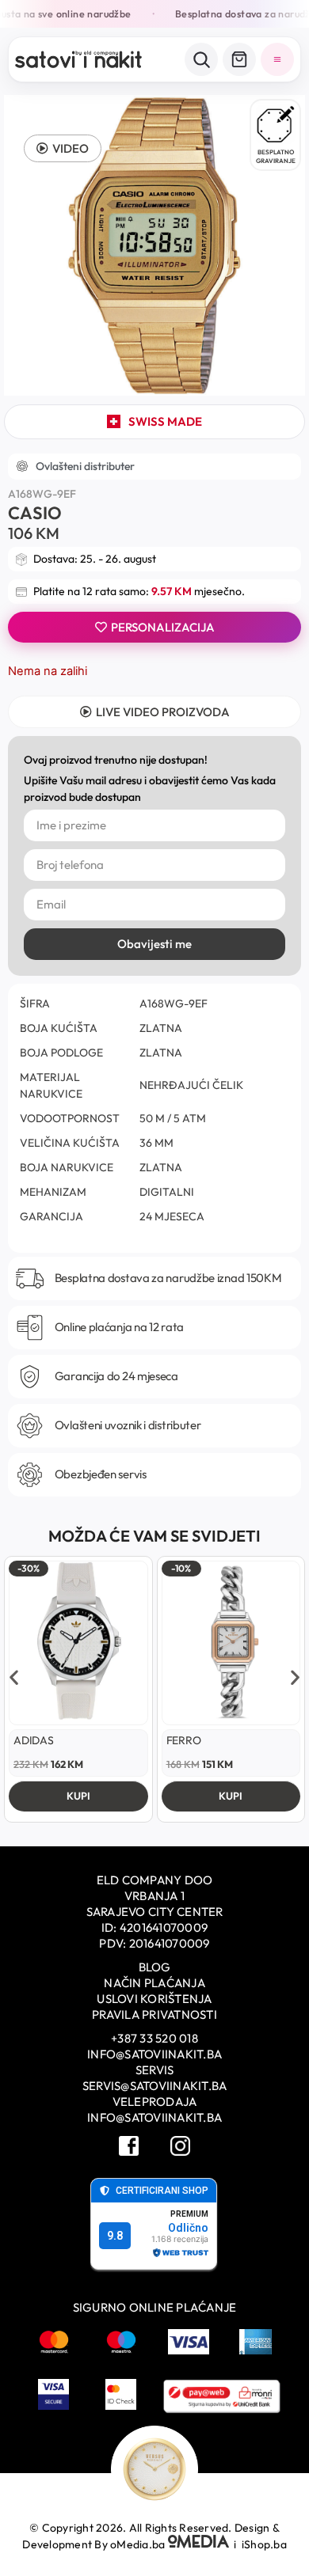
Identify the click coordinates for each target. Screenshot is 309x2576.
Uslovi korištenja (154, 1999)
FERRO (184, 1740)
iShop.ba (264, 2544)
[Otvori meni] (277, 59)
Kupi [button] (78, 1796)
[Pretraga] (201, 59)
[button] (63, 148)
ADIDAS (34, 1740)
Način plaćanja (154, 1983)
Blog (155, 1967)
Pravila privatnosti (154, 2015)
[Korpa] (239, 59)
